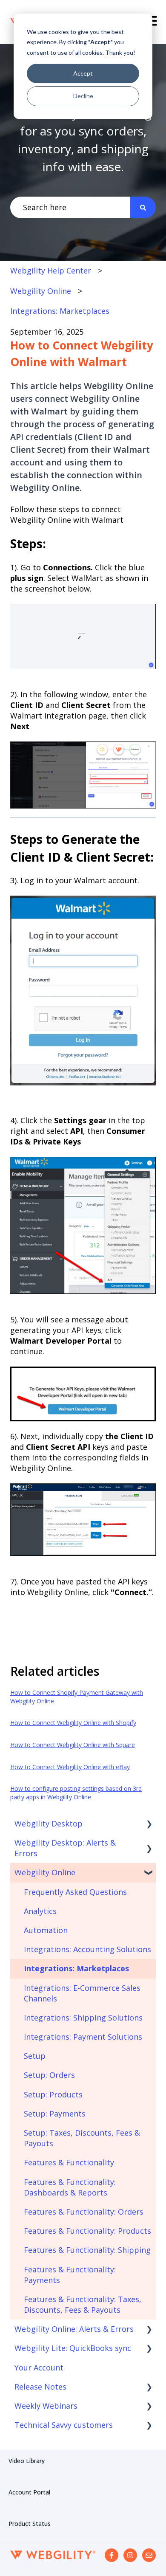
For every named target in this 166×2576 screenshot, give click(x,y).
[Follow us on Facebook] (112, 2555)
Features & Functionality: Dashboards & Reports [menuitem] (70, 2187)
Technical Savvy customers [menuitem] (64, 2425)
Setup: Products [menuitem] (53, 2094)
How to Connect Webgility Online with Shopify (73, 1723)
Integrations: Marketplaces (60, 311)
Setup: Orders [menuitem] (49, 2075)
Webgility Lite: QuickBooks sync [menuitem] (73, 2348)
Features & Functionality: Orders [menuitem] (84, 2212)
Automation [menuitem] (46, 1930)
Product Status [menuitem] (30, 2524)
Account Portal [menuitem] (29, 2492)
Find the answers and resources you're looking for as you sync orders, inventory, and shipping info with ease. (83, 131)
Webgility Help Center (51, 271)
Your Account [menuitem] (39, 2367)
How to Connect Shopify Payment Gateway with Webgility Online (77, 1697)
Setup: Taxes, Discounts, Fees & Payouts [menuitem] (82, 2138)
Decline (83, 96)
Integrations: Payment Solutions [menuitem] (83, 2037)
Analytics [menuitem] (40, 1911)
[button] (149, 1824)
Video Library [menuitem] (27, 2461)
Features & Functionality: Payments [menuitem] (70, 2275)
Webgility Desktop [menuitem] (49, 1823)
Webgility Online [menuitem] (45, 1872)
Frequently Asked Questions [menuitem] (75, 1892)
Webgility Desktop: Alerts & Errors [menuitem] (65, 1848)
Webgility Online (41, 291)
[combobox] (70, 207)
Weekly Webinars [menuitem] (46, 2406)
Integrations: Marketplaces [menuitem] (76, 1968)
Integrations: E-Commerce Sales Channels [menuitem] (82, 1993)
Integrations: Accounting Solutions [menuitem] (87, 1949)
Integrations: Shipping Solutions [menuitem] (83, 2018)
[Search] (143, 207)
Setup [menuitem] (35, 2056)
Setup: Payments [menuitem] (55, 2114)
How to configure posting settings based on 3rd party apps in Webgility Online (76, 1793)
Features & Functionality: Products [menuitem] (87, 2231)
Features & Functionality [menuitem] (69, 2162)
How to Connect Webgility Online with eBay (70, 1767)
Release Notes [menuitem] (40, 2387)
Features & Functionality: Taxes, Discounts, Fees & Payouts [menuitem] (83, 2304)
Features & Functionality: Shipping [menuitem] (87, 2250)
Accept (83, 73)
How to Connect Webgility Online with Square (73, 1745)
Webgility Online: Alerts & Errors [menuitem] (74, 2329)
